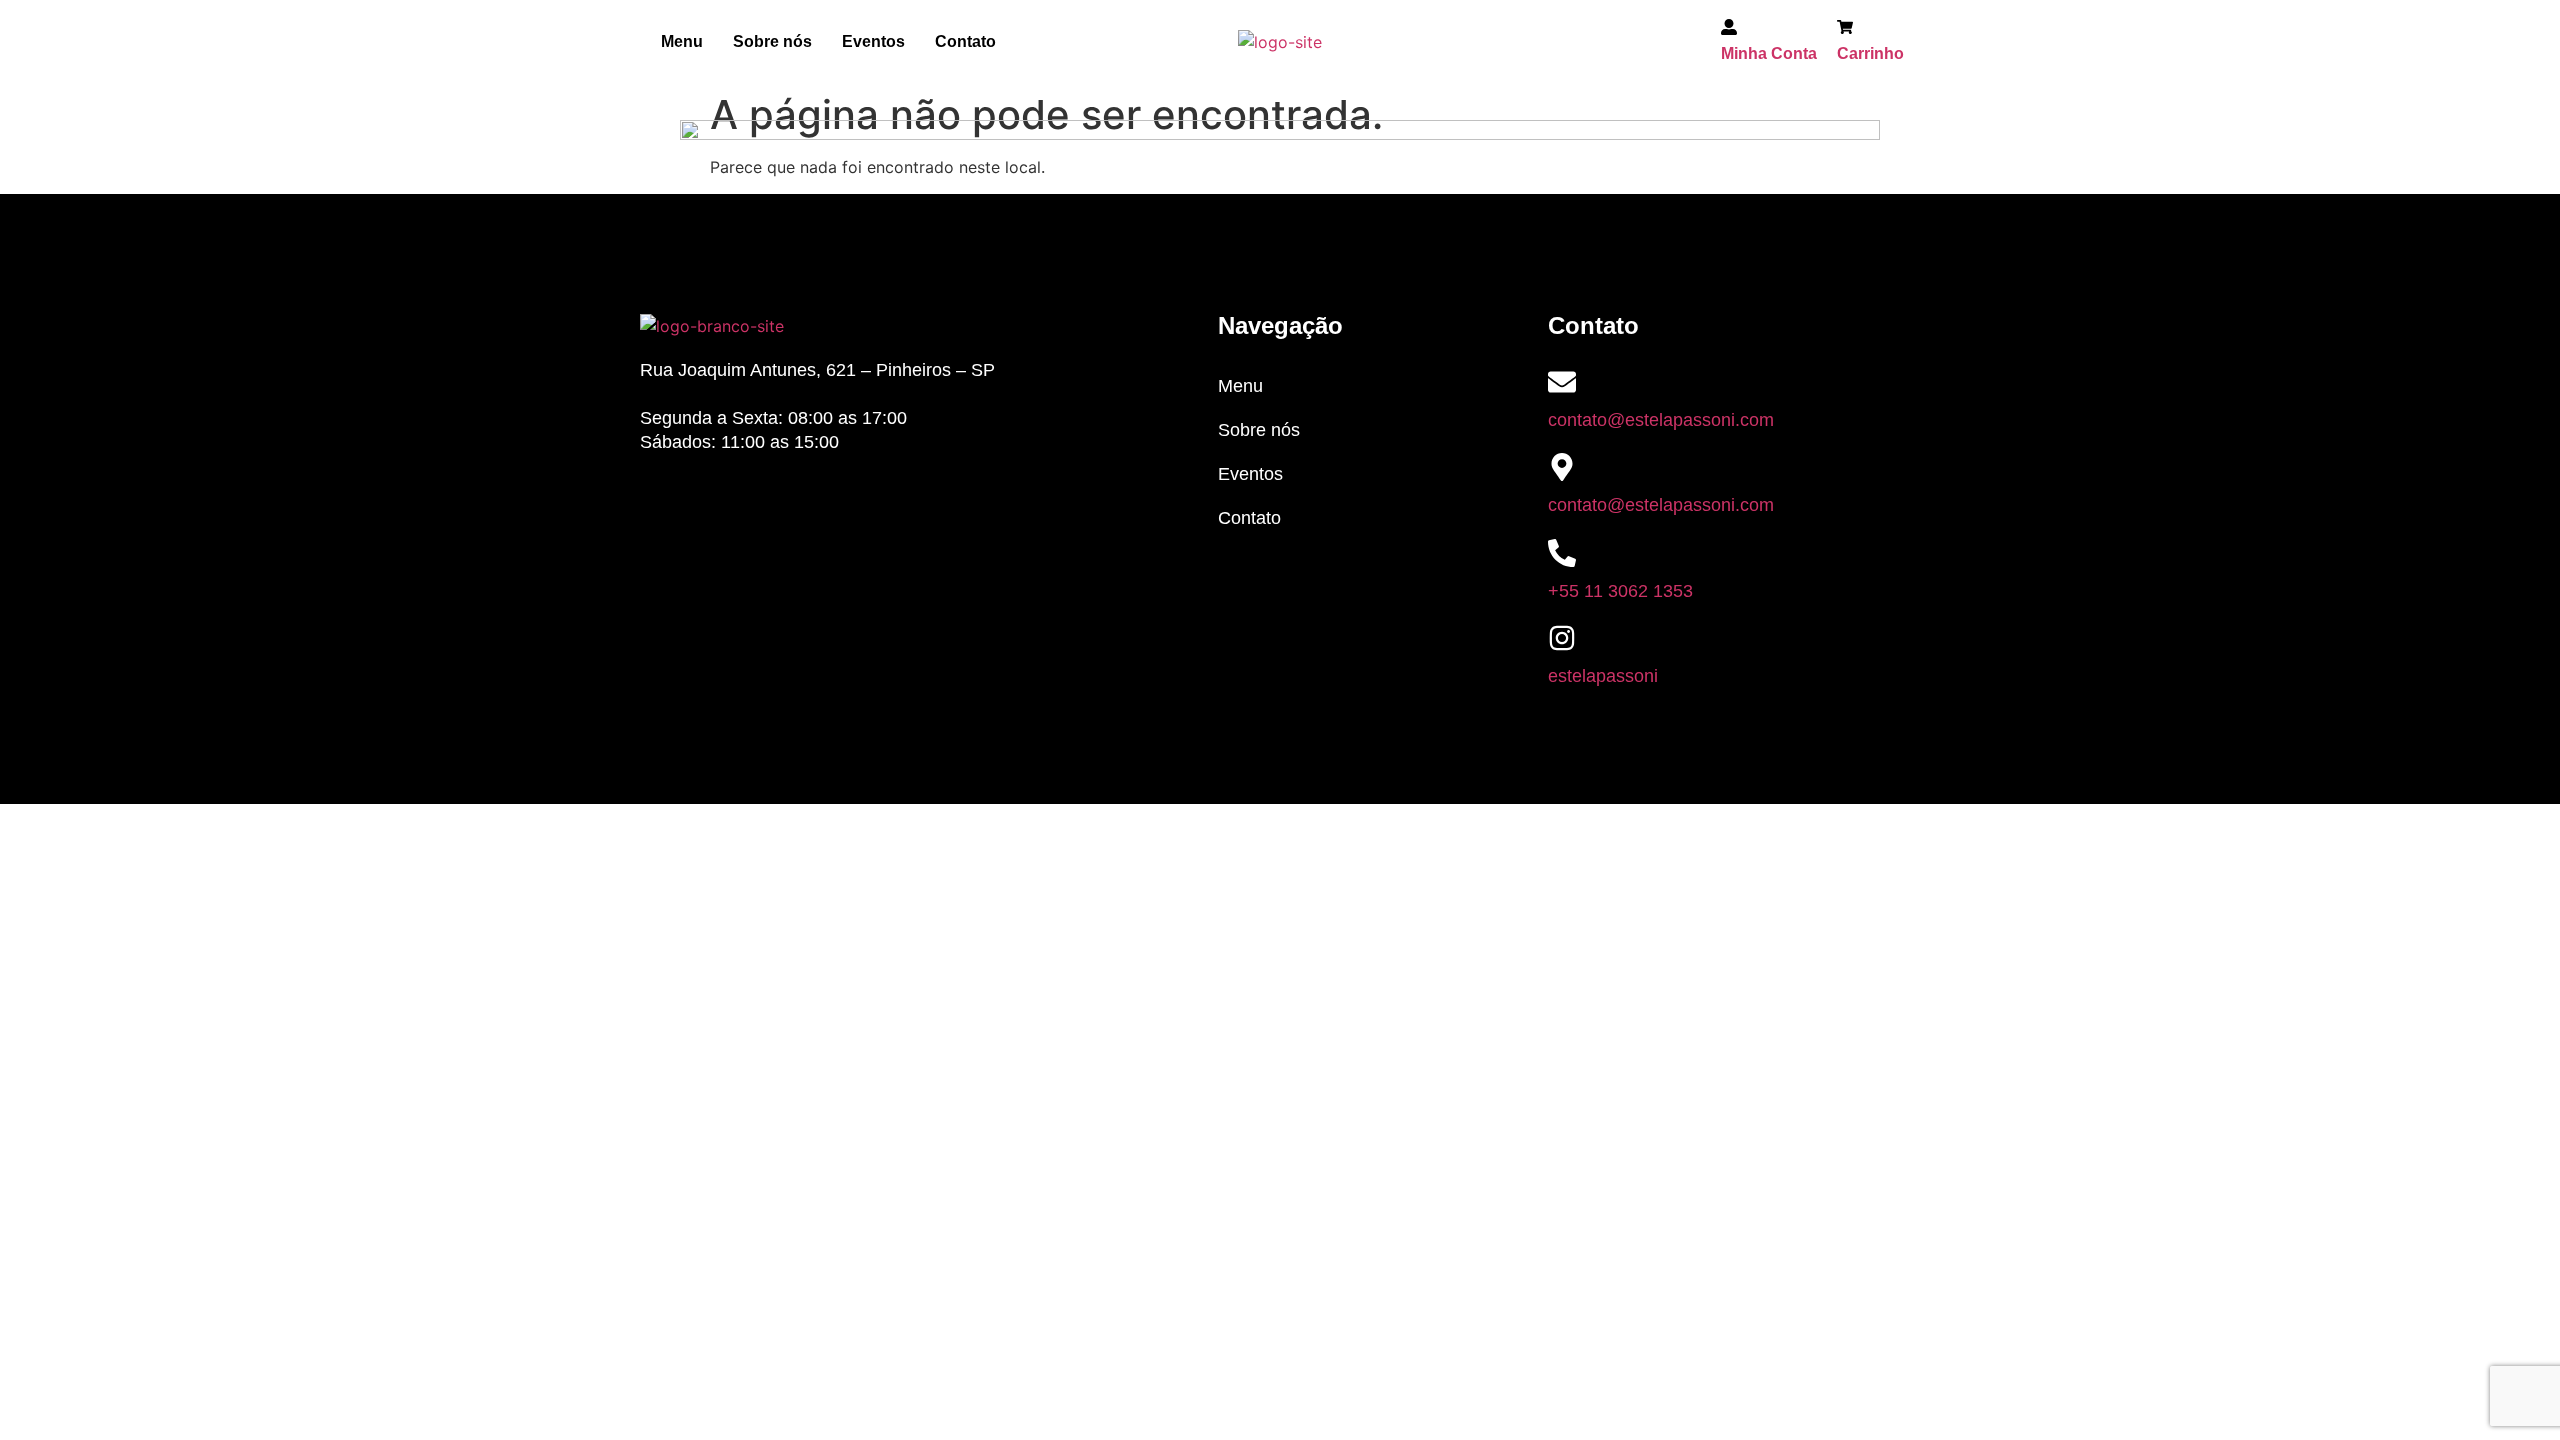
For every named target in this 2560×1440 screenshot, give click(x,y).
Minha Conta (1769, 53)
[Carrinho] (1845, 30)
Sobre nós (772, 41)
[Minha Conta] (1729, 30)
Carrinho (1870, 53)
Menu (682, 41)
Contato (965, 41)
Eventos (873, 41)
